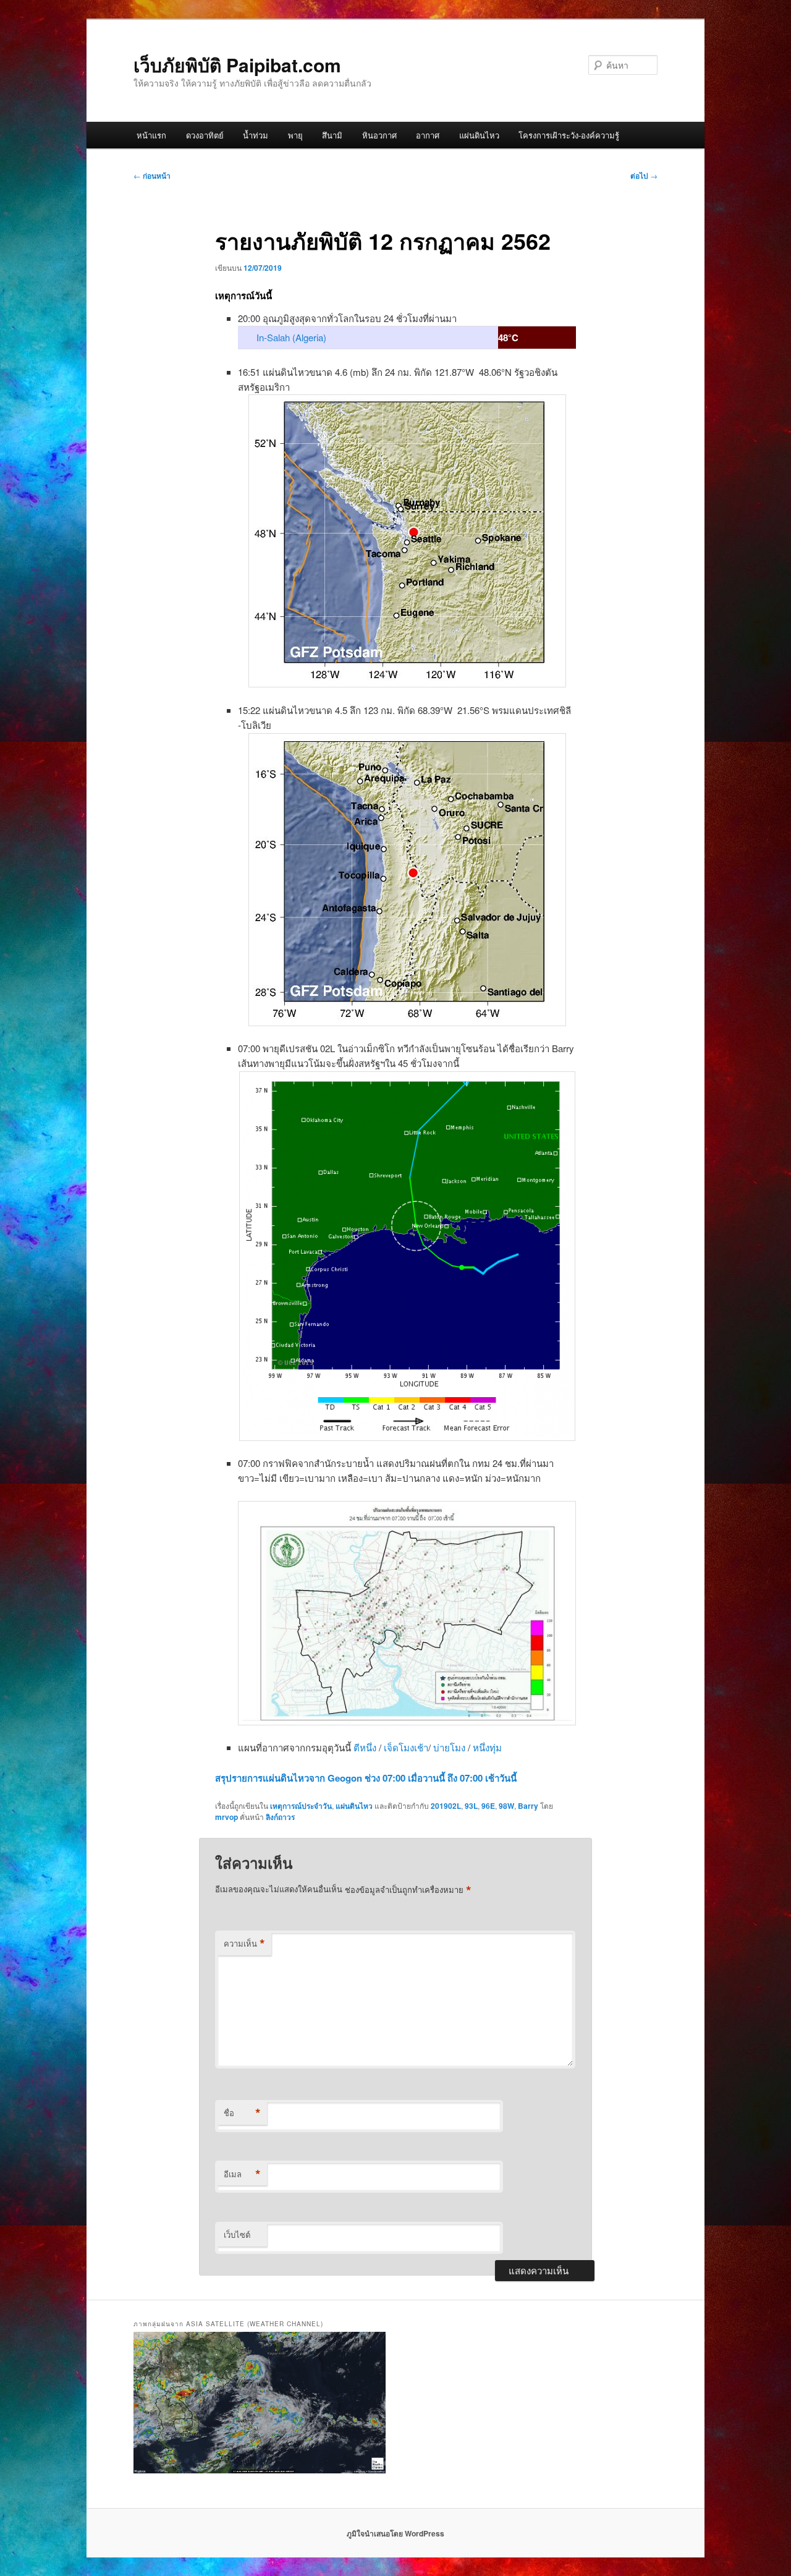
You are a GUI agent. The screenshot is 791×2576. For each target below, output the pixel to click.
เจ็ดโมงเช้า (406, 1747)
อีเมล (242, 2174)
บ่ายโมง (450, 1747)
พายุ (295, 135)
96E (488, 1806)
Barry (528, 1806)
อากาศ (428, 135)
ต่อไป (644, 176)
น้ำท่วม (256, 135)
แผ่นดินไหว (479, 135)
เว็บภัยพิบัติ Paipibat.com (237, 65)
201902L (446, 1806)
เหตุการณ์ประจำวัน (301, 1806)
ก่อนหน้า (152, 176)
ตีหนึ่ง (366, 1747)
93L (471, 1806)
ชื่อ (242, 2113)
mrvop (226, 1817)
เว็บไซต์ (237, 2234)
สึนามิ (332, 135)
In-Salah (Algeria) (291, 337)
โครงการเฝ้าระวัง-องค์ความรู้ (569, 135)
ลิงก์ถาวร (280, 1817)
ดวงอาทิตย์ (205, 135)
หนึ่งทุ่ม (487, 1747)
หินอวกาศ (379, 135)
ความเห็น (244, 1944)
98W (506, 1806)
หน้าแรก (151, 135)
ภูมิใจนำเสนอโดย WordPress (395, 2533)
